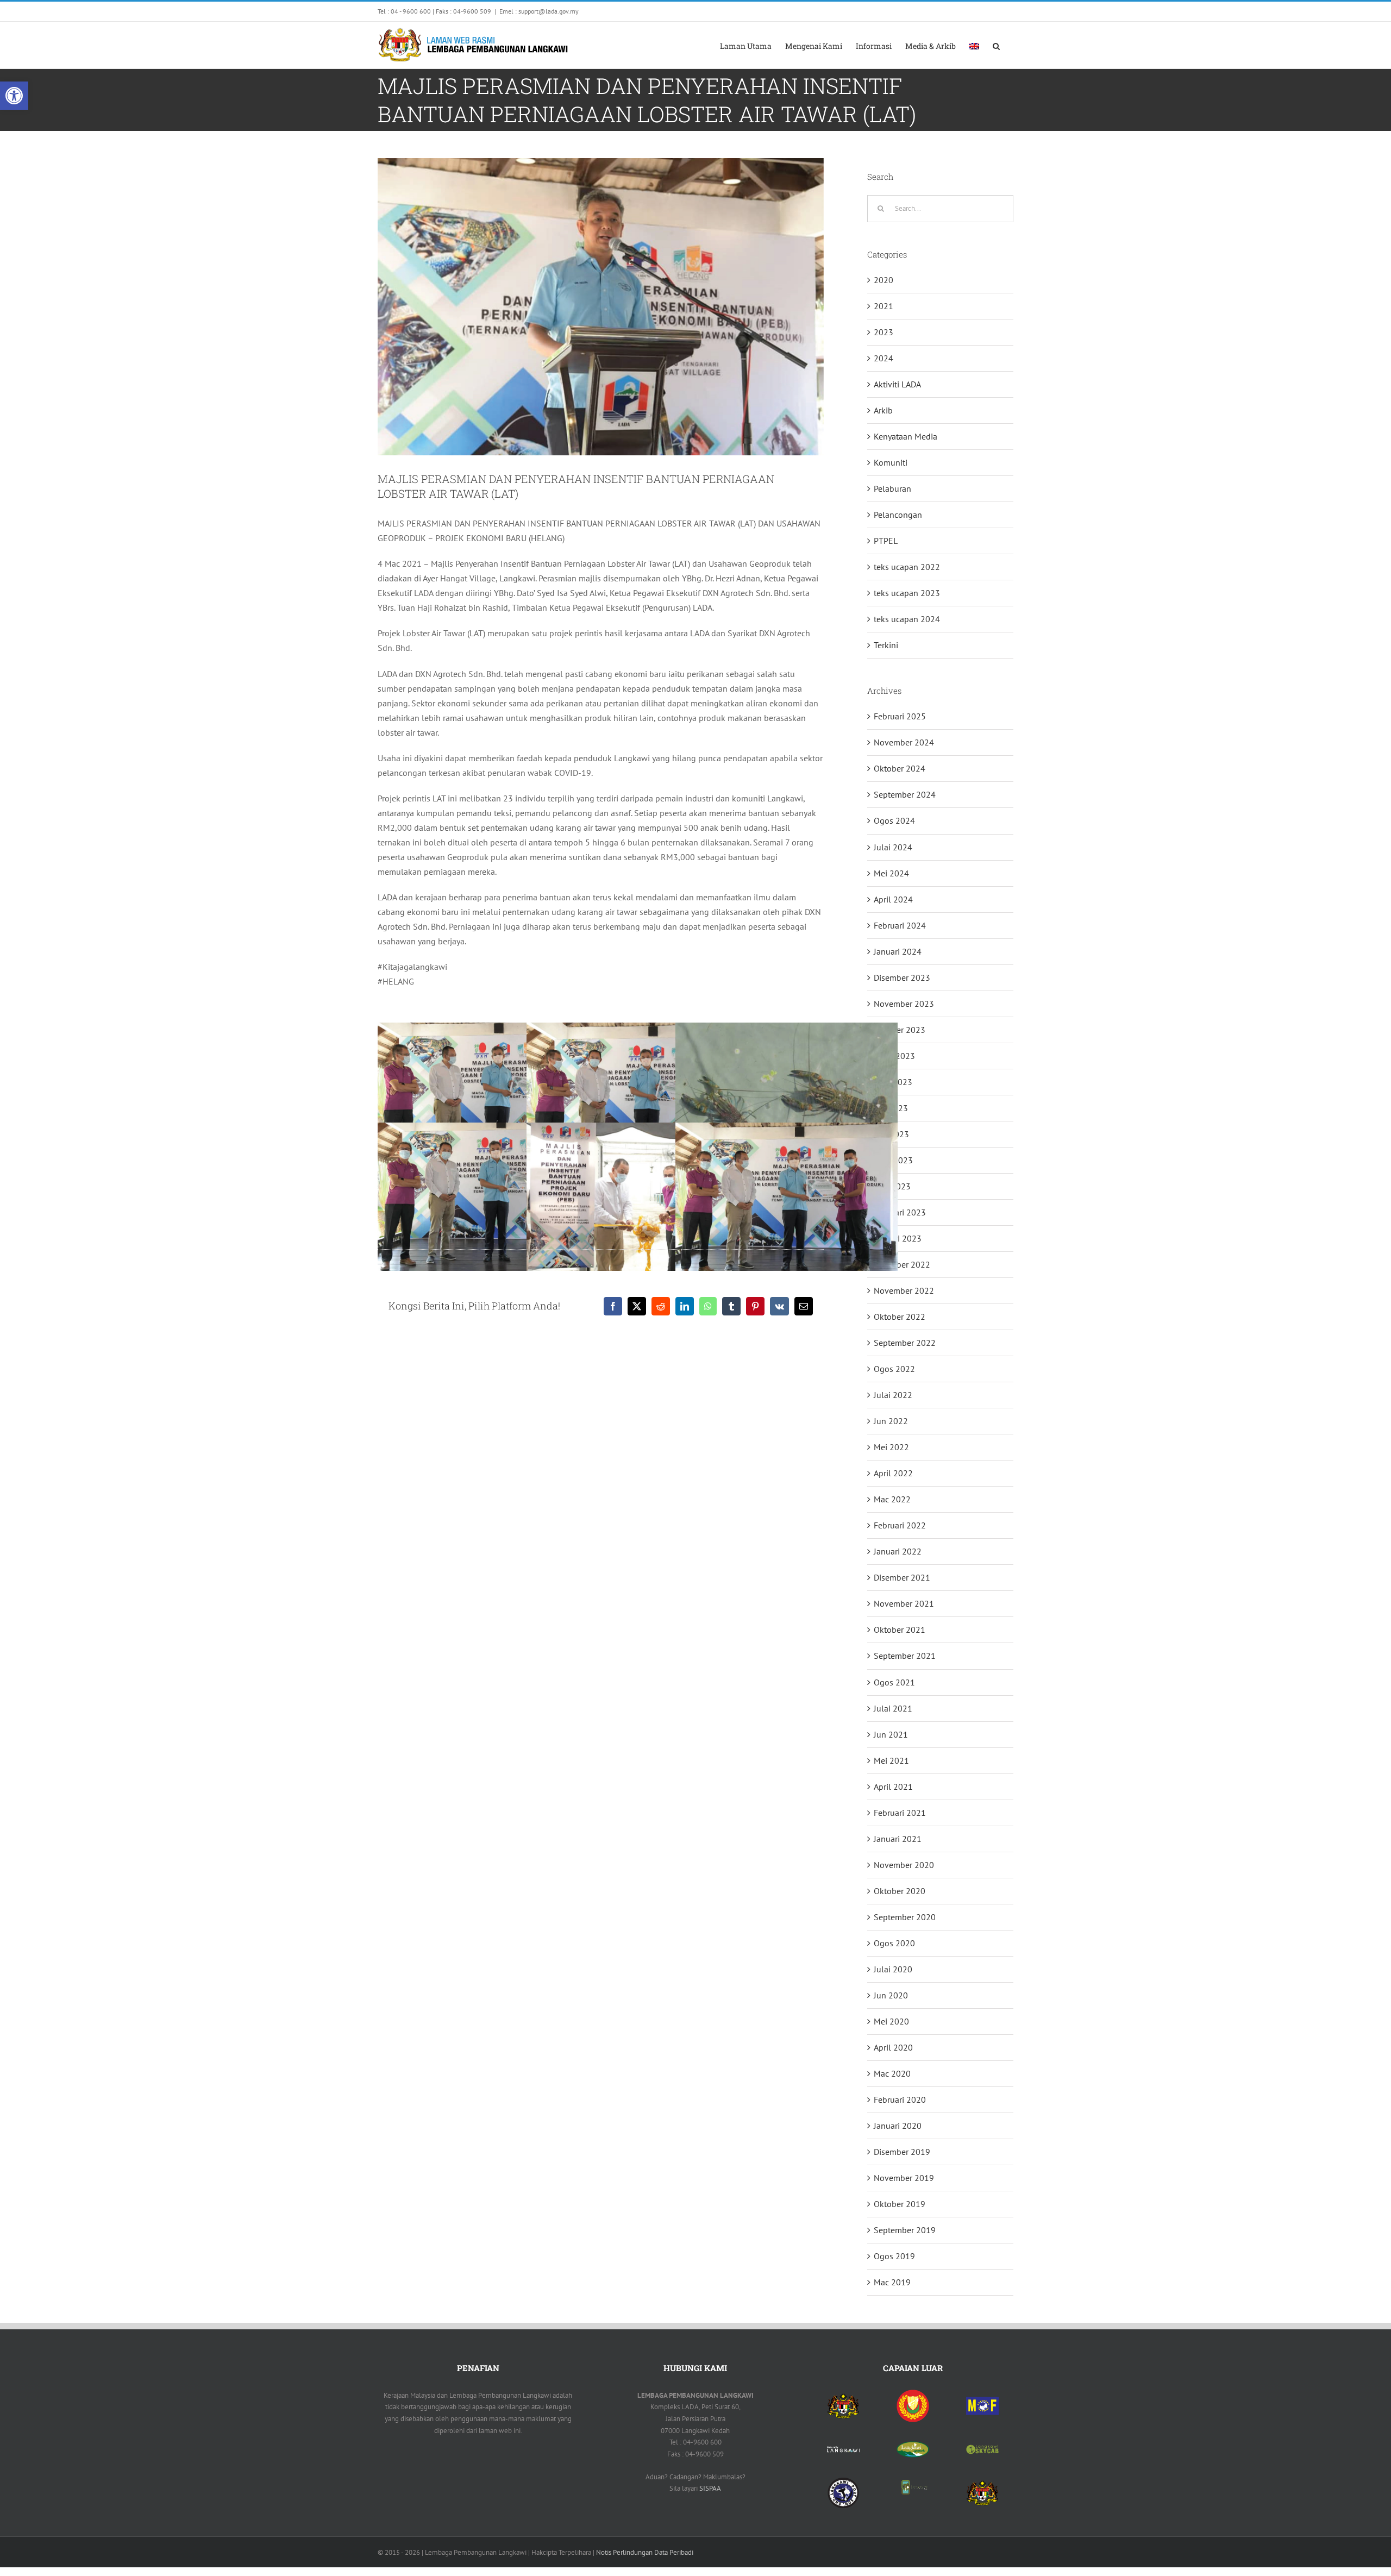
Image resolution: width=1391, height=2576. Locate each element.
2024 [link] (884, 358)
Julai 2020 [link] (893, 1969)
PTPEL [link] (886, 541)
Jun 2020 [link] (891, 1995)
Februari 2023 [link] (900, 1212)
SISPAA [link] (710, 2488)
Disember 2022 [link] (902, 1264)
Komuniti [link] (891, 462)
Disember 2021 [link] (902, 1577)
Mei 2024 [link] (891, 873)
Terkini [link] (886, 645)
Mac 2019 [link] (892, 2282)
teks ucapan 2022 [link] (907, 567)
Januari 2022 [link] (898, 1551)
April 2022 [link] (893, 1473)
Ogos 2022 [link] (894, 1369)
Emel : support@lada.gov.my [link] (539, 11)
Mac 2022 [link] (892, 1499)
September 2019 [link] (905, 2230)
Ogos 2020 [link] (894, 1943)
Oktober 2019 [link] (900, 2204)
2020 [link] (884, 280)
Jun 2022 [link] (891, 1421)
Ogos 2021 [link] (894, 1682)
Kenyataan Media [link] (906, 436)
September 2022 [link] (905, 1343)
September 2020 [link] (905, 1917)
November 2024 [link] (904, 742)
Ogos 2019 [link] (894, 2256)
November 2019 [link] (904, 2178)
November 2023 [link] (904, 1004)
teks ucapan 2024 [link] (907, 619)
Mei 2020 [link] (891, 2021)
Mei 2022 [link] (891, 1447)
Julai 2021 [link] (893, 1708)
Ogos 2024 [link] (894, 820)
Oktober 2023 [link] (900, 1030)
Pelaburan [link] (892, 488)
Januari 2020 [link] (898, 2126)
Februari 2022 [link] (900, 1525)
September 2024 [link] (905, 794)
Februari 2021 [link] (900, 1813)
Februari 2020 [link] (900, 2099)
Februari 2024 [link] (900, 925)
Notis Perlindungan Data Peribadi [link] (645, 2552)
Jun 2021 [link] (891, 1734)
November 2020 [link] (904, 1865)
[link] (14, 96)
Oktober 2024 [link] (900, 768)
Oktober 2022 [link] (900, 1317)
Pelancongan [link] (898, 515)
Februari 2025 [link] (900, 716)
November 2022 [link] (904, 1290)
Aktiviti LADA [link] (897, 384)
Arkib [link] (883, 410)
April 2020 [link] (893, 2047)
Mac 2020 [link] (892, 2073)
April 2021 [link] (893, 1787)
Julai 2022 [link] (893, 1395)
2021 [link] (884, 306)
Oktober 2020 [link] (900, 1891)
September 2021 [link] (905, 1656)
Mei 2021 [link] (891, 1760)
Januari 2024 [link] (898, 951)
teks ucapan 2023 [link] (907, 593)
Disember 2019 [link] (902, 2152)
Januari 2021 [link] (898, 1839)
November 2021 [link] (904, 1603)
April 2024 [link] (893, 899)
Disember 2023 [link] (902, 977)
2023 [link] (884, 332)
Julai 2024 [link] (893, 847)
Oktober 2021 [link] (900, 1629)
